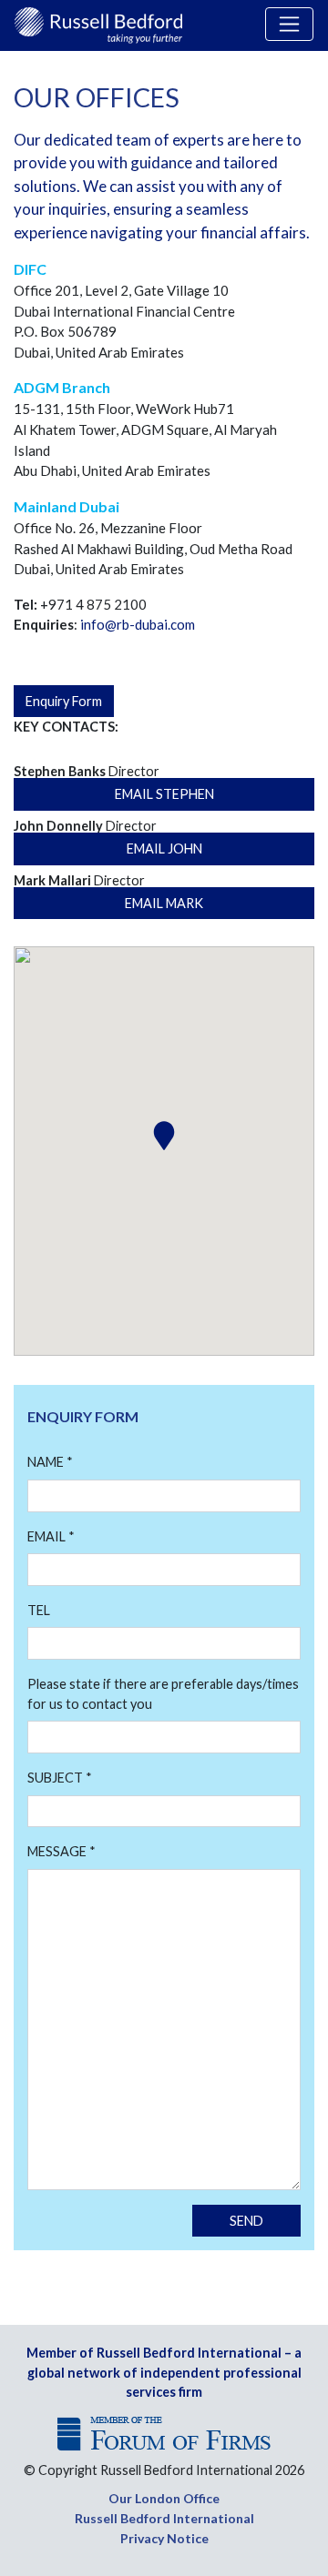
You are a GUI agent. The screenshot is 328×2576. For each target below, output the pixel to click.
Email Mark (164, 903)
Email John (164, 849)
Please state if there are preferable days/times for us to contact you (163, 1694)
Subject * (60, 1778)
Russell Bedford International (164, 2518)
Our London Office (164, 2498)
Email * (51, 1536)
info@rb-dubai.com (138, 624)
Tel (39, 1610)
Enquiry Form (64, 701)
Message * (61, 1851)
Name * (50, 1462)
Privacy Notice (164, 2538)
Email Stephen (164, 794)
